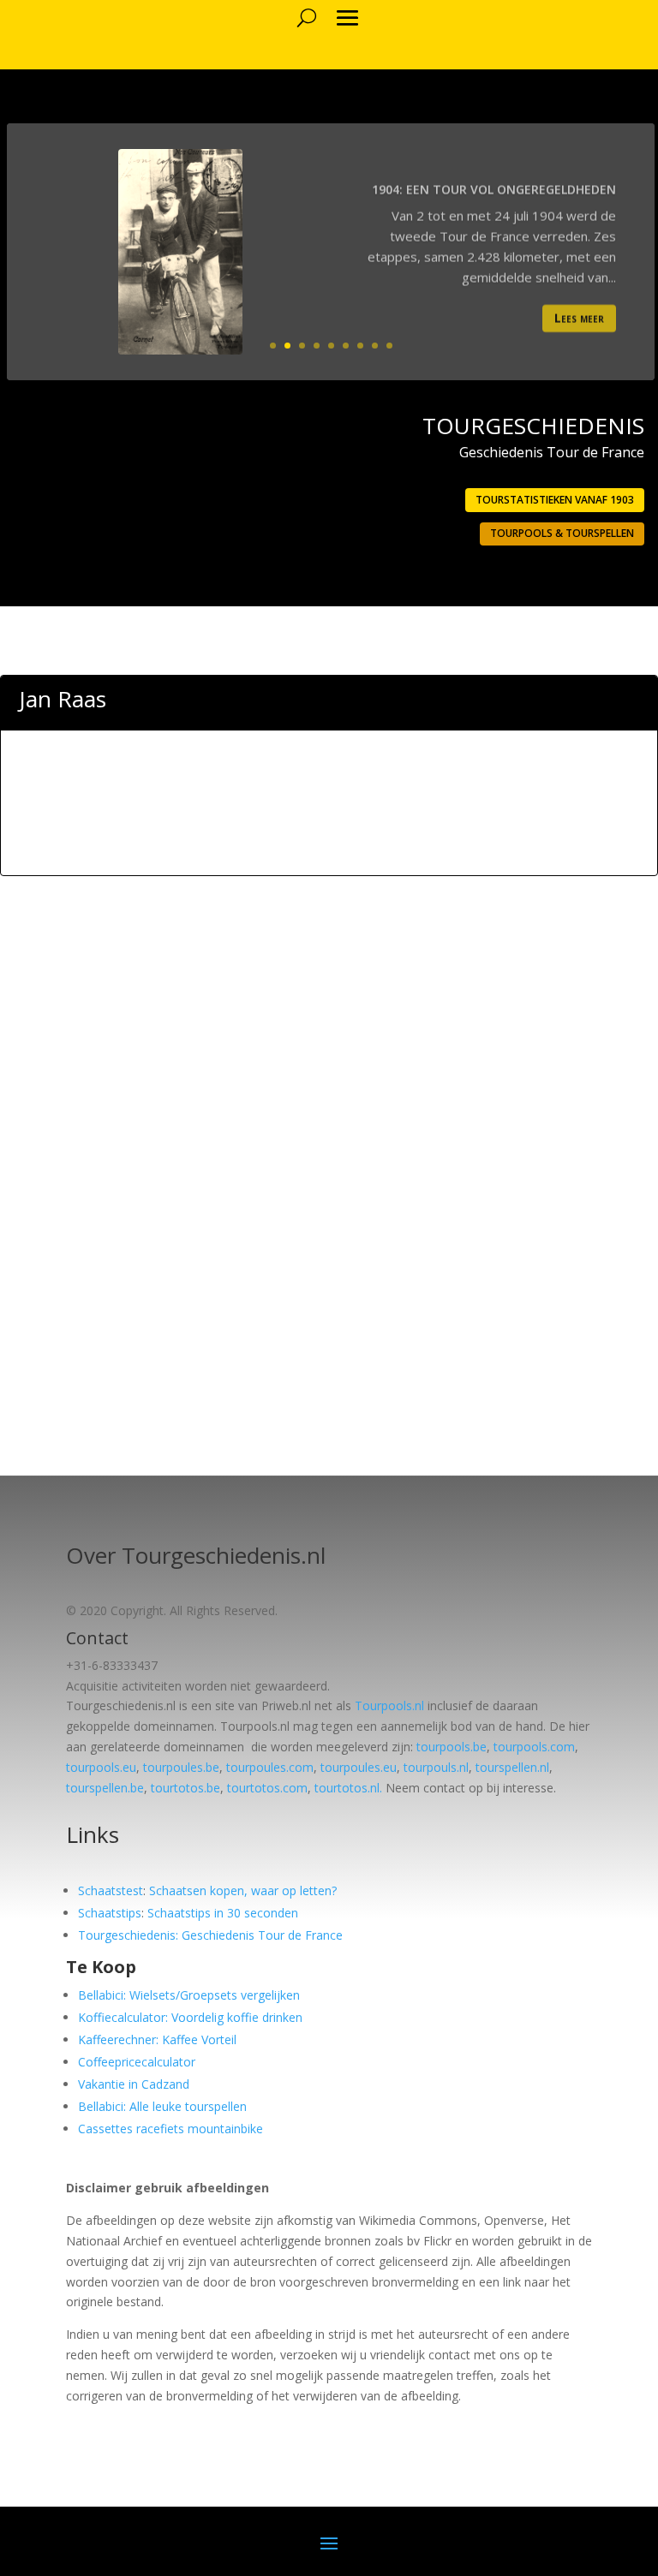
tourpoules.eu (359, 1767)
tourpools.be (452, 1747)
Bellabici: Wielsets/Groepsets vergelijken (189, 1995)
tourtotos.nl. (348, 1788)
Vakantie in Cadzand (134, 2084)
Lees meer (579, 313)
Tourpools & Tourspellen (562, 533)
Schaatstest (111, 1890)
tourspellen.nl (512, 1767)
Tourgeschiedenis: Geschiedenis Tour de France (210, 1935)
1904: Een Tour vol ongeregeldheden (494, 185)
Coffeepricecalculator (137, 2062)
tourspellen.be (105, 1788)
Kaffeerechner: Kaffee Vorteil (157, 2039)
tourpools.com (534, 1747)
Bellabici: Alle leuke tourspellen (162, 2106)
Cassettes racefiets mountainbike (170, 2129)
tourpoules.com (270, 1767)
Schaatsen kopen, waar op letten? (243, 1890)
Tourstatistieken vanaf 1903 (555, 500)
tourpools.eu (101, 1767)
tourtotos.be (185, 1788)
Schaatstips (110, 1913)
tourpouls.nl (436, 1767)
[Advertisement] (329, 831)
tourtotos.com (267, 1788)
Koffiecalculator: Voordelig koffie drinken (190, 2017)
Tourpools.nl (389, 1705)
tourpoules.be (181, 1767)
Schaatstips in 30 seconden (223, 1913)
